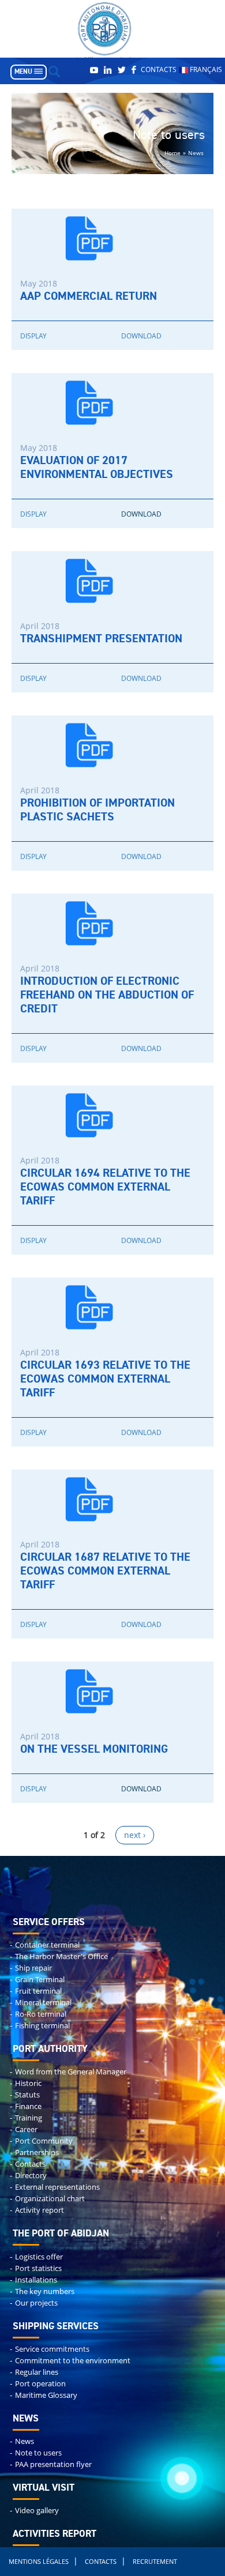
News (25, 2441)
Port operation (40, 2384)
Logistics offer (39, 2257)
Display (33, 336)
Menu (23, 72)
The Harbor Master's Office (61, 1957)
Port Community (44, 2141)
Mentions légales (39, 2561)
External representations (57, 2187)
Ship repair (33, 1968)
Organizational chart (50, 2199)
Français (205, 69)
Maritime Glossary (46, 2395)
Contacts (159, 69)
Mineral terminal (43, 2003)
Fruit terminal (38, 1991)
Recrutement (155, 2561)
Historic (28, 2083)
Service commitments (52, 2349)
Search (54, 71)
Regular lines (37, 2372)
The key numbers (45, 2291)
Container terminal (47, 1945)
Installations (36, 2280)
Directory (31, 2176)
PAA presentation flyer (53, 2464)
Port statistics (38, 2268)
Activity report (40, 2210)
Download (141, 336)
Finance (28, 2106)
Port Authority (50, 2049)
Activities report (55, 2534)
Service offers (49, 1922)
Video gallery (37, 2511)
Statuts (27, 2095)
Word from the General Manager (71, 2072)
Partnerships (37, 2153)
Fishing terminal (42, 2026)
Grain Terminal (40, 1980)
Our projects (36, 2303)
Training (29, 2118)
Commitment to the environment (73, 2361)
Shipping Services (56, 2327)
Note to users (38, 2453)
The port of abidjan (61, 2234)
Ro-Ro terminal (41, 2014)
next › (135, 1835)
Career (26, 2129)
